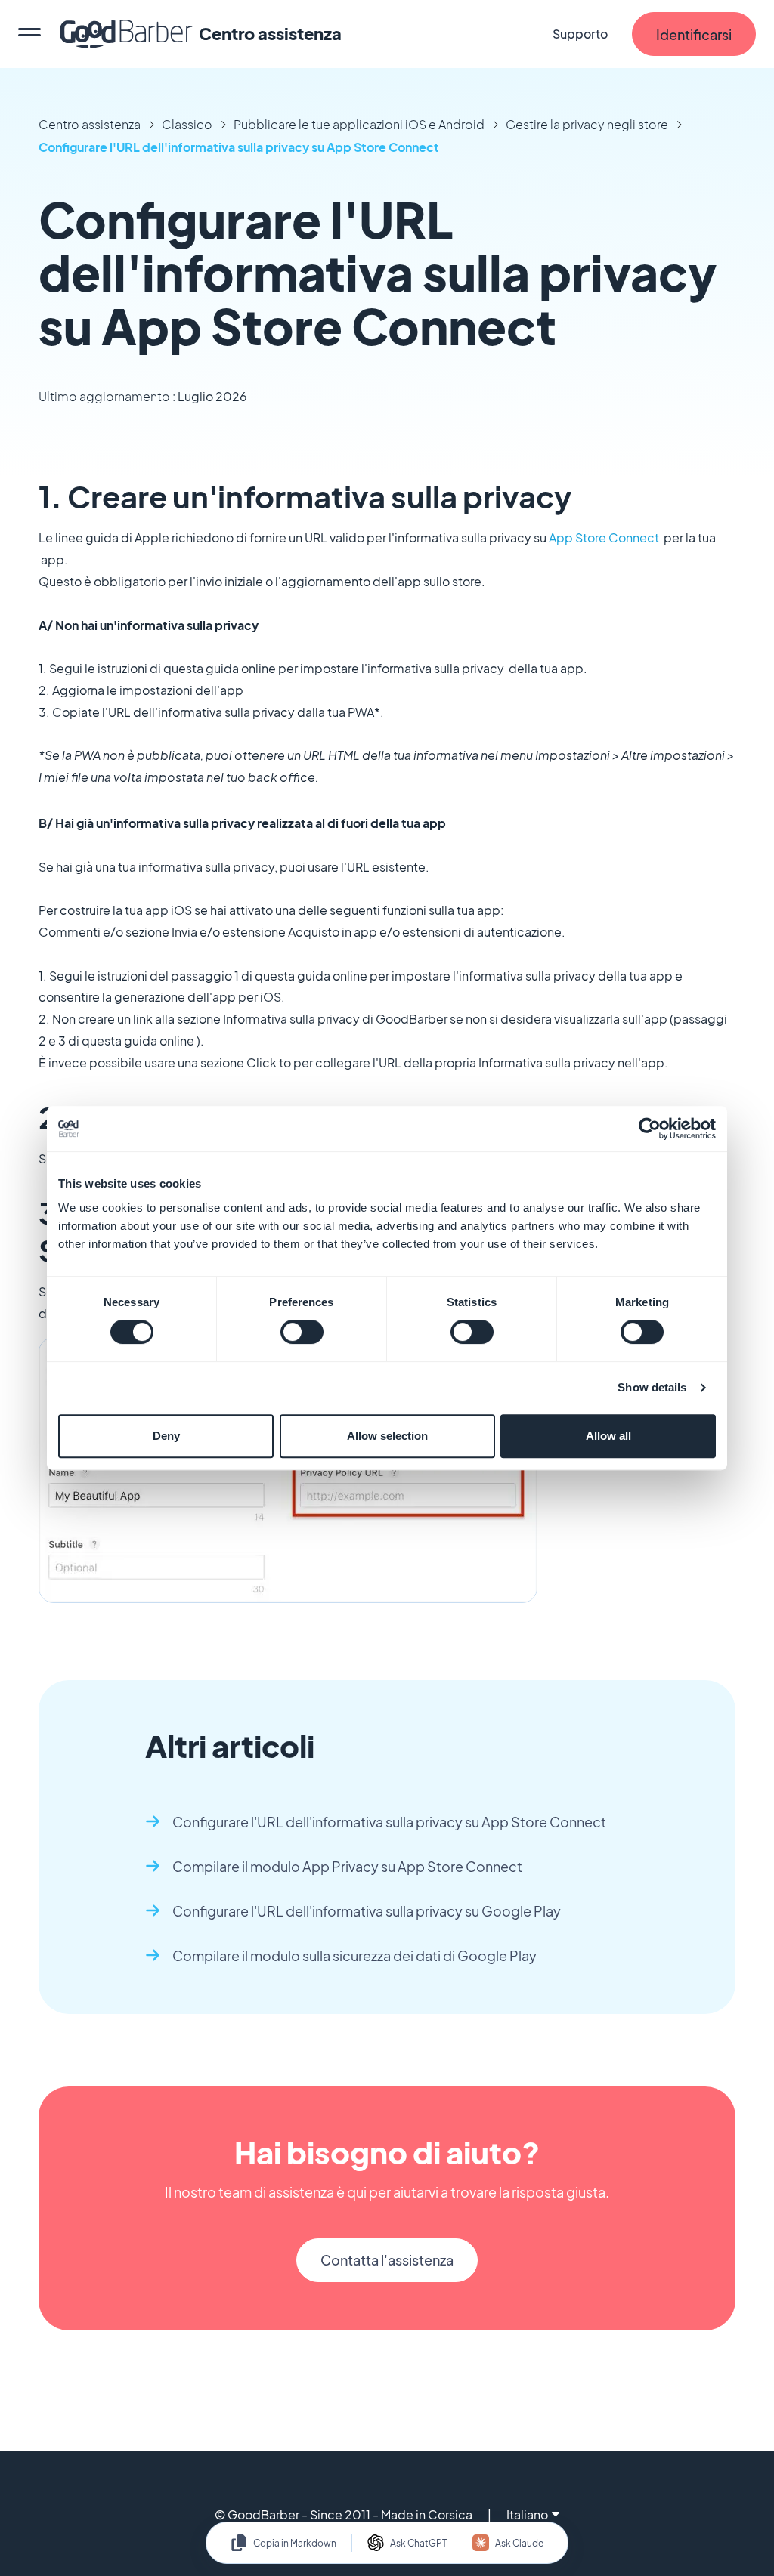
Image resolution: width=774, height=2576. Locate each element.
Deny (166, 1436)
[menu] (29, 34)
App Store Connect (604, 537)
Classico (187, 124)
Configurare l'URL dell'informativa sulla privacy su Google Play (367, 1911)
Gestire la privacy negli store (587, 124)
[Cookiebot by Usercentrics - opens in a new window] (650, 1129)
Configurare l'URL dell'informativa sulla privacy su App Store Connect (239, 147)
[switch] (302, 1332)
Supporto (580, 34)
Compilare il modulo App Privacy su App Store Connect (347, 1866)
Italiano (527, 2514)
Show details (652, 1387)
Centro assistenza (90, 124)
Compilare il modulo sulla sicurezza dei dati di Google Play (354, 1955)
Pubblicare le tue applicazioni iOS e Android (359, 124)
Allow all (608, 1436)
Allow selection (387, 1436)
